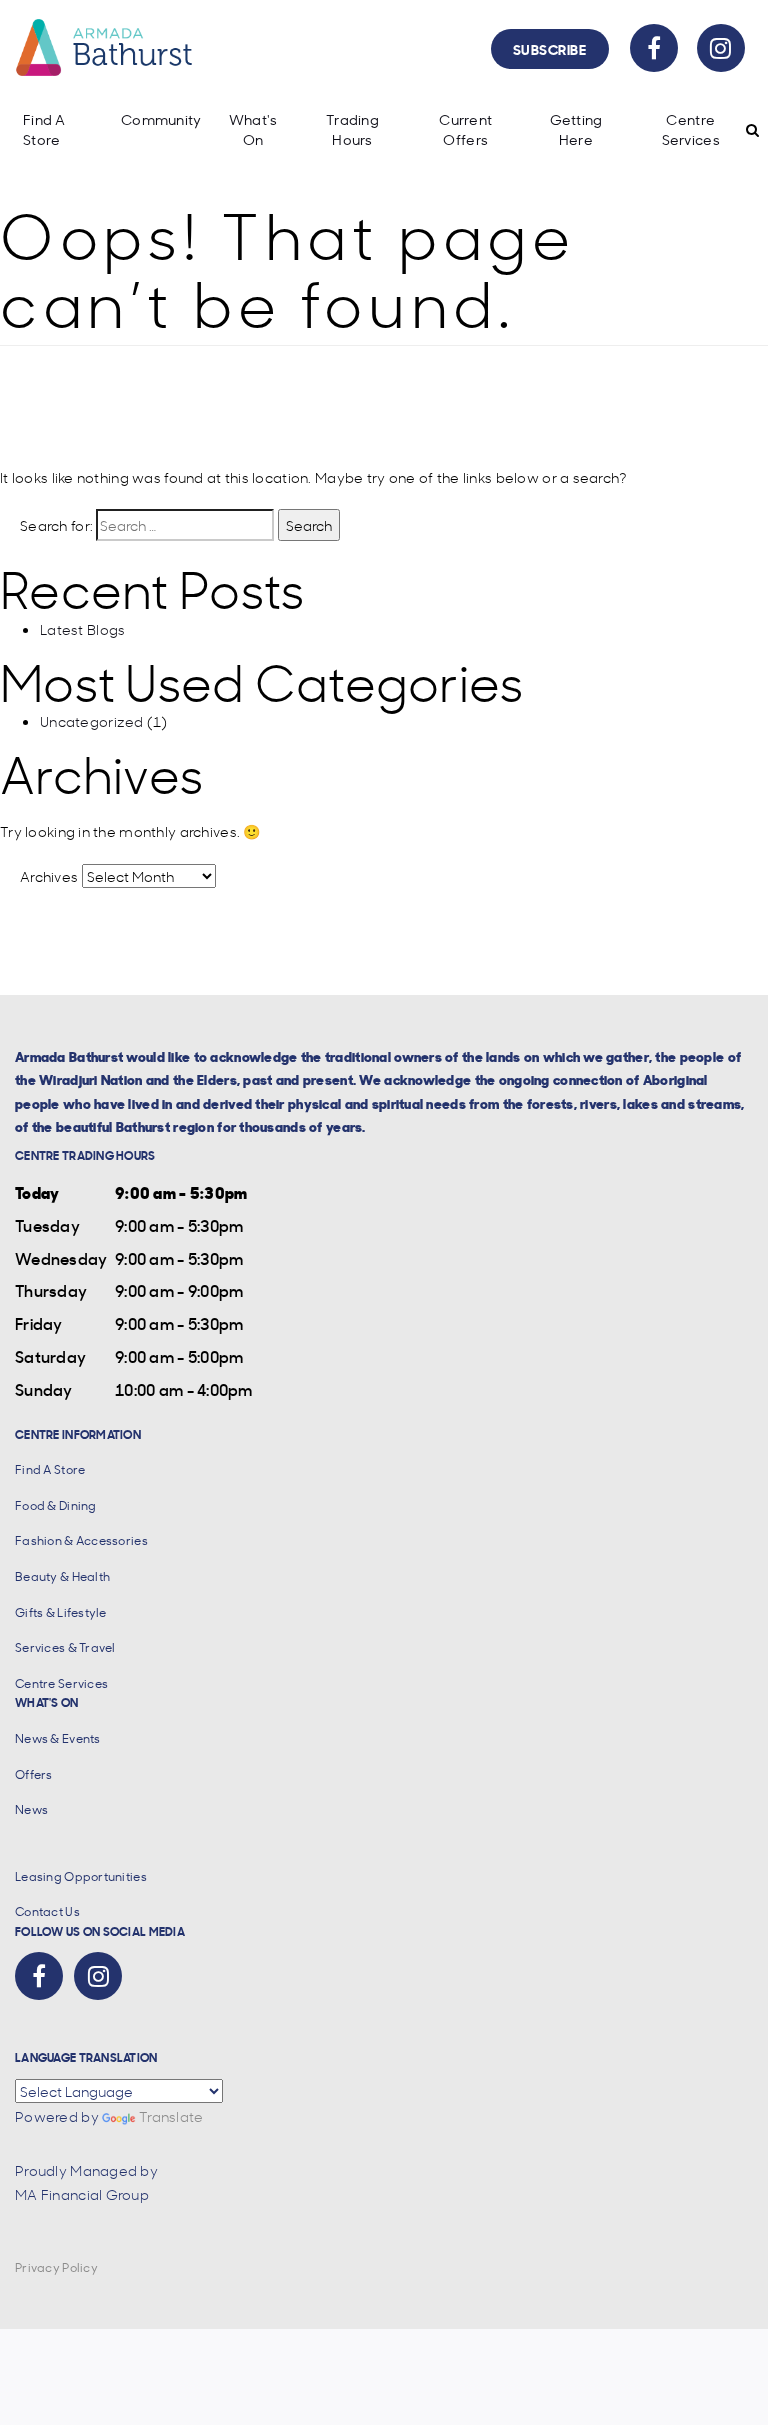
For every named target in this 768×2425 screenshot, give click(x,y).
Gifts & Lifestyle (61, 1612)
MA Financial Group (82, 2194)
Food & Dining (56, 1505)
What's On (253, 129)
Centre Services (691, 129)
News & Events (58, 1738)
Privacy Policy (56, 2267)
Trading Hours (352, 129)
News (31, 1809)
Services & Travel (65, 1647)
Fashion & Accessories (81, 1540)
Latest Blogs (82, 629)
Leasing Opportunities (81, 1876)
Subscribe (550, 48)
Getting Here (576, 129)
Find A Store (44, 129)
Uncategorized (92, 721)
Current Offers (465, 129)
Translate (171, 2116)
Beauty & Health (62, 1576)
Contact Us (47, 1911)
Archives (49, 876)
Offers (34, 1774)
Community (161, 119)
